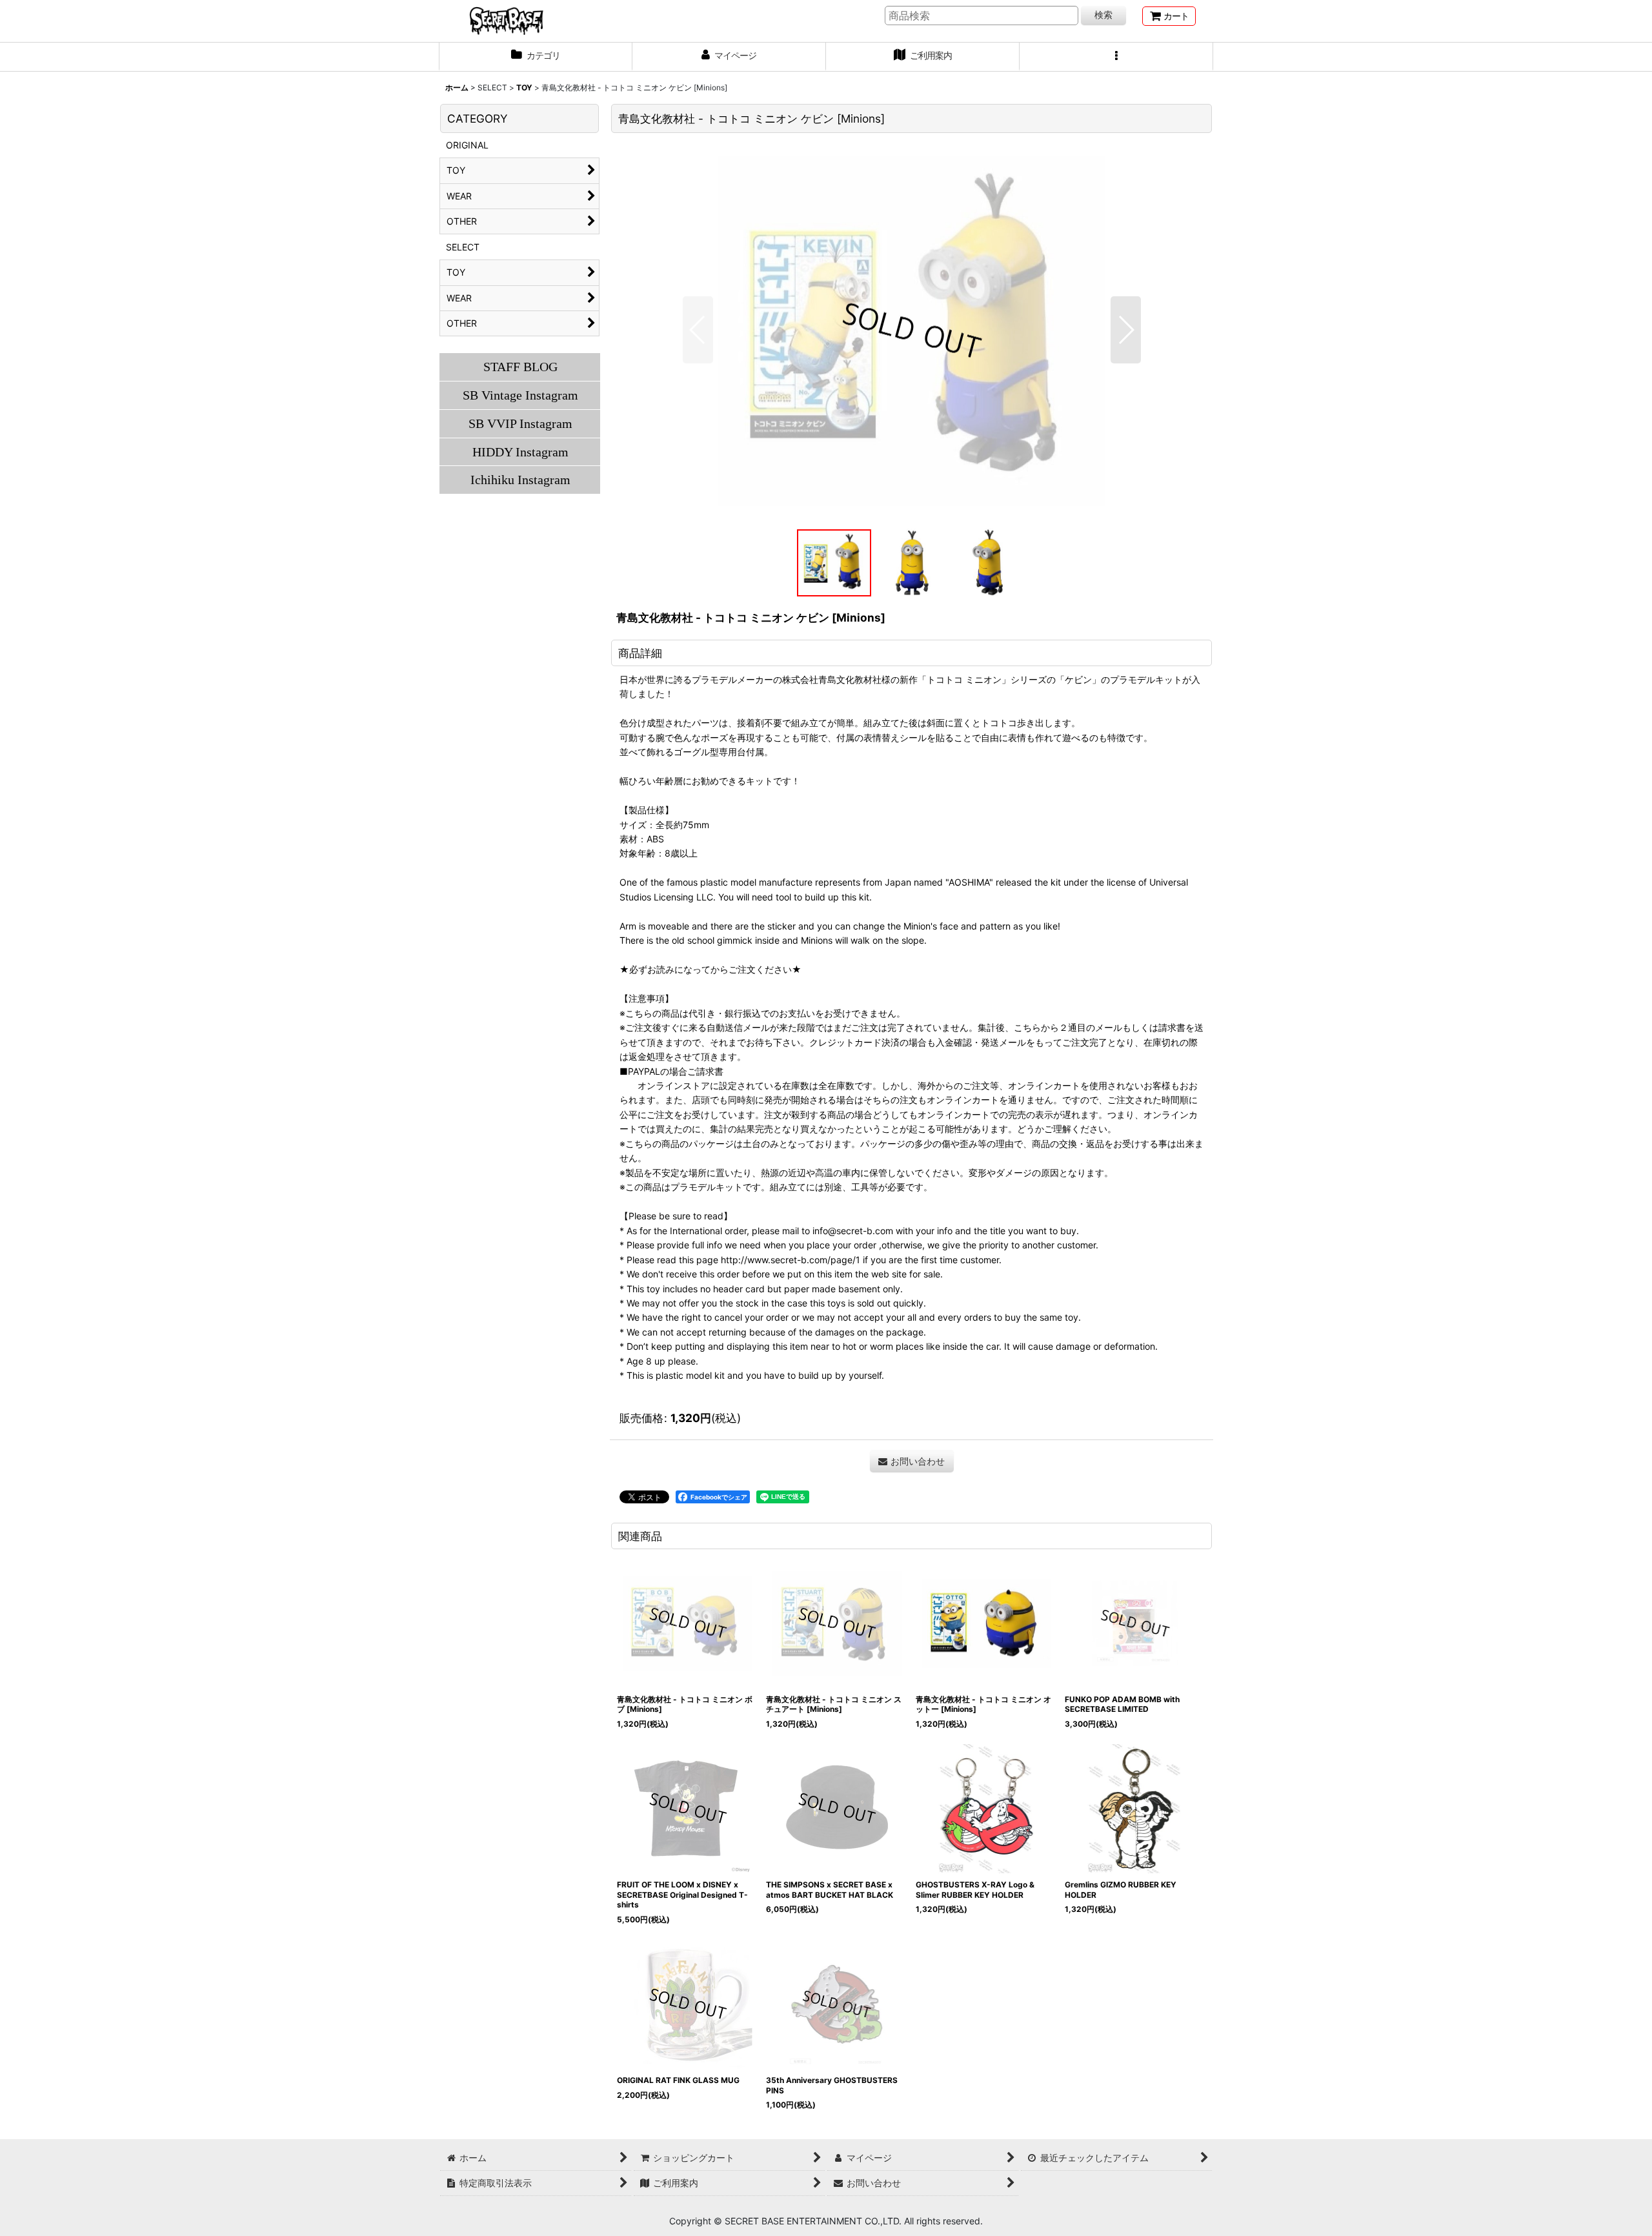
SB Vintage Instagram (520, 395)
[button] (1116, 57)
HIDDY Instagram (520, 452)
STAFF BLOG (520, 367)
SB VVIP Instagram (520, 423)
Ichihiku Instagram (520, 480)
